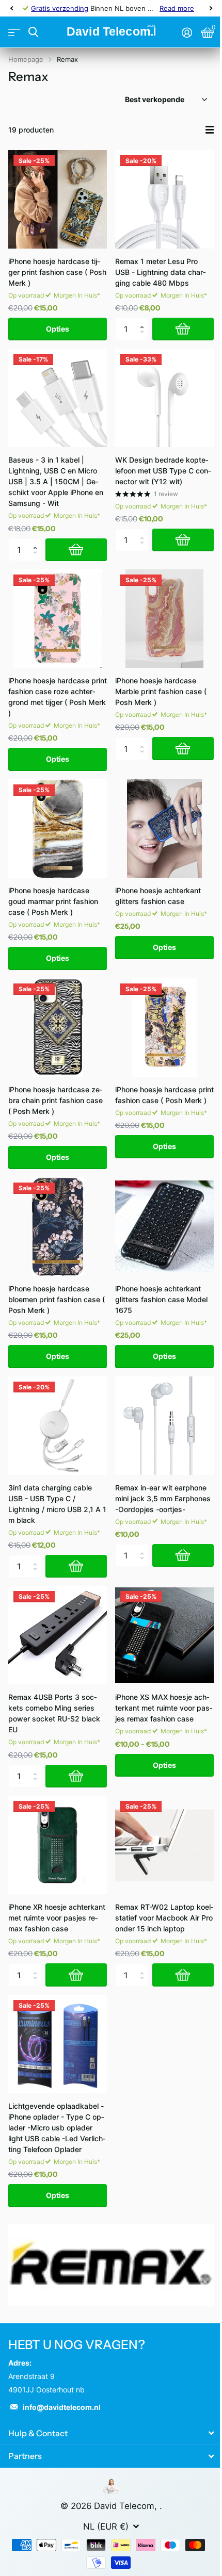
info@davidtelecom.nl (62, 2407)
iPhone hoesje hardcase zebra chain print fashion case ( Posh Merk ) (55, 1100)
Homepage (26, 59)
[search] (33, 32)
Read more (177, 8)
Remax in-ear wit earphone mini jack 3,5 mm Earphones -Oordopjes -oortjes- (163, 1498)
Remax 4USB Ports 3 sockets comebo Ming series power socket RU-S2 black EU (54, 1713)
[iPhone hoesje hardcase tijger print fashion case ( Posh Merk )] (58, 199)
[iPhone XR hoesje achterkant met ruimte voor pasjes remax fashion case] (58, 1845)
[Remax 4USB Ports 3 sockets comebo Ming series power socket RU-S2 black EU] (58, 1635)
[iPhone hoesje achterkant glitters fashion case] (164, 828)
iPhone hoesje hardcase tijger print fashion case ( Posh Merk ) (57, 272)
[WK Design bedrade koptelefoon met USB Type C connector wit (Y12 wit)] (164, 398)
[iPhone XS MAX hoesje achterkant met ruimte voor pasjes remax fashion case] (164, 1635)
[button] (144, 321)
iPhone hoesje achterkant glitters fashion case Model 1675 (161, 1299)
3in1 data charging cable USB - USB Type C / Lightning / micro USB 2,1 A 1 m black (57, 1504)
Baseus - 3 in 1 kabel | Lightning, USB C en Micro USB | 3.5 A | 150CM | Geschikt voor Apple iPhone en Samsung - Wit (56, 481)
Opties (58, 329)
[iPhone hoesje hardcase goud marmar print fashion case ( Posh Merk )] (58, 828)
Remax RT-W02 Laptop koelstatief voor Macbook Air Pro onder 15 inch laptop (164, 1918)
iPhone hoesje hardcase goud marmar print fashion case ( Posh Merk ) (53, 901)
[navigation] (11, 8)
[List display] (210, 130)
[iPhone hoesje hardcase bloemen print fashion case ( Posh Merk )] (58, 1227)
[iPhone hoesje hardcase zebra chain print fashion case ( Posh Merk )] (58, 1028)
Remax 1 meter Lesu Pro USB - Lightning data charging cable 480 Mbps (161, 272)
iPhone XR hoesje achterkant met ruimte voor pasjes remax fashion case (57, 1918)
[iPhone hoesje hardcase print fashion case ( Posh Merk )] (164, 1028)
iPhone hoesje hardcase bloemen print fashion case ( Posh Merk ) (57, 1299)
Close (111, 2433)
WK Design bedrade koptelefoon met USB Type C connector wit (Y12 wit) (163, 471)
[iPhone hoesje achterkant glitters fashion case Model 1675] (164, 1227)
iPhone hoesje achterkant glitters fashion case (158, 896)
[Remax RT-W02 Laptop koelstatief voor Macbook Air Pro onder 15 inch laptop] (164, 1845)
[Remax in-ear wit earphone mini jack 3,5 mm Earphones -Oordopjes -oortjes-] (164, 1426)
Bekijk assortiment (14, 32)
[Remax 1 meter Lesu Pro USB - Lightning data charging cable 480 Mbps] (164, 199)
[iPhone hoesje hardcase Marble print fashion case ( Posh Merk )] (164, 619)
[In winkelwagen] (183, 329)
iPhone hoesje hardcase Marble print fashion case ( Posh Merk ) (161, 691)
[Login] (187, 32)
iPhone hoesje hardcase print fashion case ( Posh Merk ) (164, 1095)
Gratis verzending (60, 8)
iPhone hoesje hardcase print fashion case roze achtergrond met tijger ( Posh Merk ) (58, 697)
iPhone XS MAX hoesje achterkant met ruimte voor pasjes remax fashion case (164, 1708)
